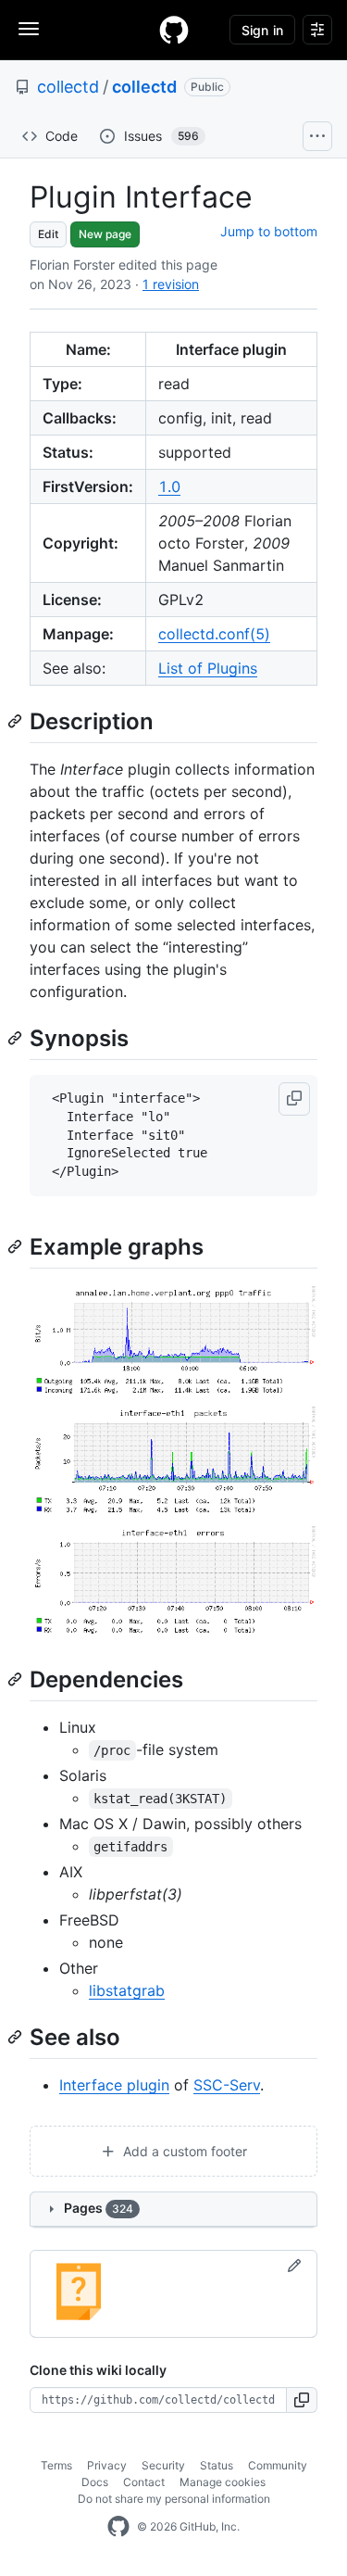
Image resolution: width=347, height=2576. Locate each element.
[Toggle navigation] (29, 29)
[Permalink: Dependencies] (17, 1679)
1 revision (171, 284)
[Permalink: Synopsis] (17, 1038)
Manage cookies (223, 2482)
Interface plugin (114, 2085)
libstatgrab (127, 1990)
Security (163, 2465)
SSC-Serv (227, 2085)
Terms (56, 2465)
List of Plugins (208, 668)
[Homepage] (174, 30)
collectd (68, 87)
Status (217, 2465)
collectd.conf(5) (214, 634)
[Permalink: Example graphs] (17, 1246)
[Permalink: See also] (17, 2037)
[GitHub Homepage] (118, 2527)
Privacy (107, 2465)
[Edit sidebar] (294, 2267)
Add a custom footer (183, 2151)
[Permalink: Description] (17, 721)
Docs (95, 2482)
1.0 (169, 486)
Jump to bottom (269, 231)
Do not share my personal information (174, 2499)
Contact (144, 2482)
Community (278, 2465)
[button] (294, 1099)
